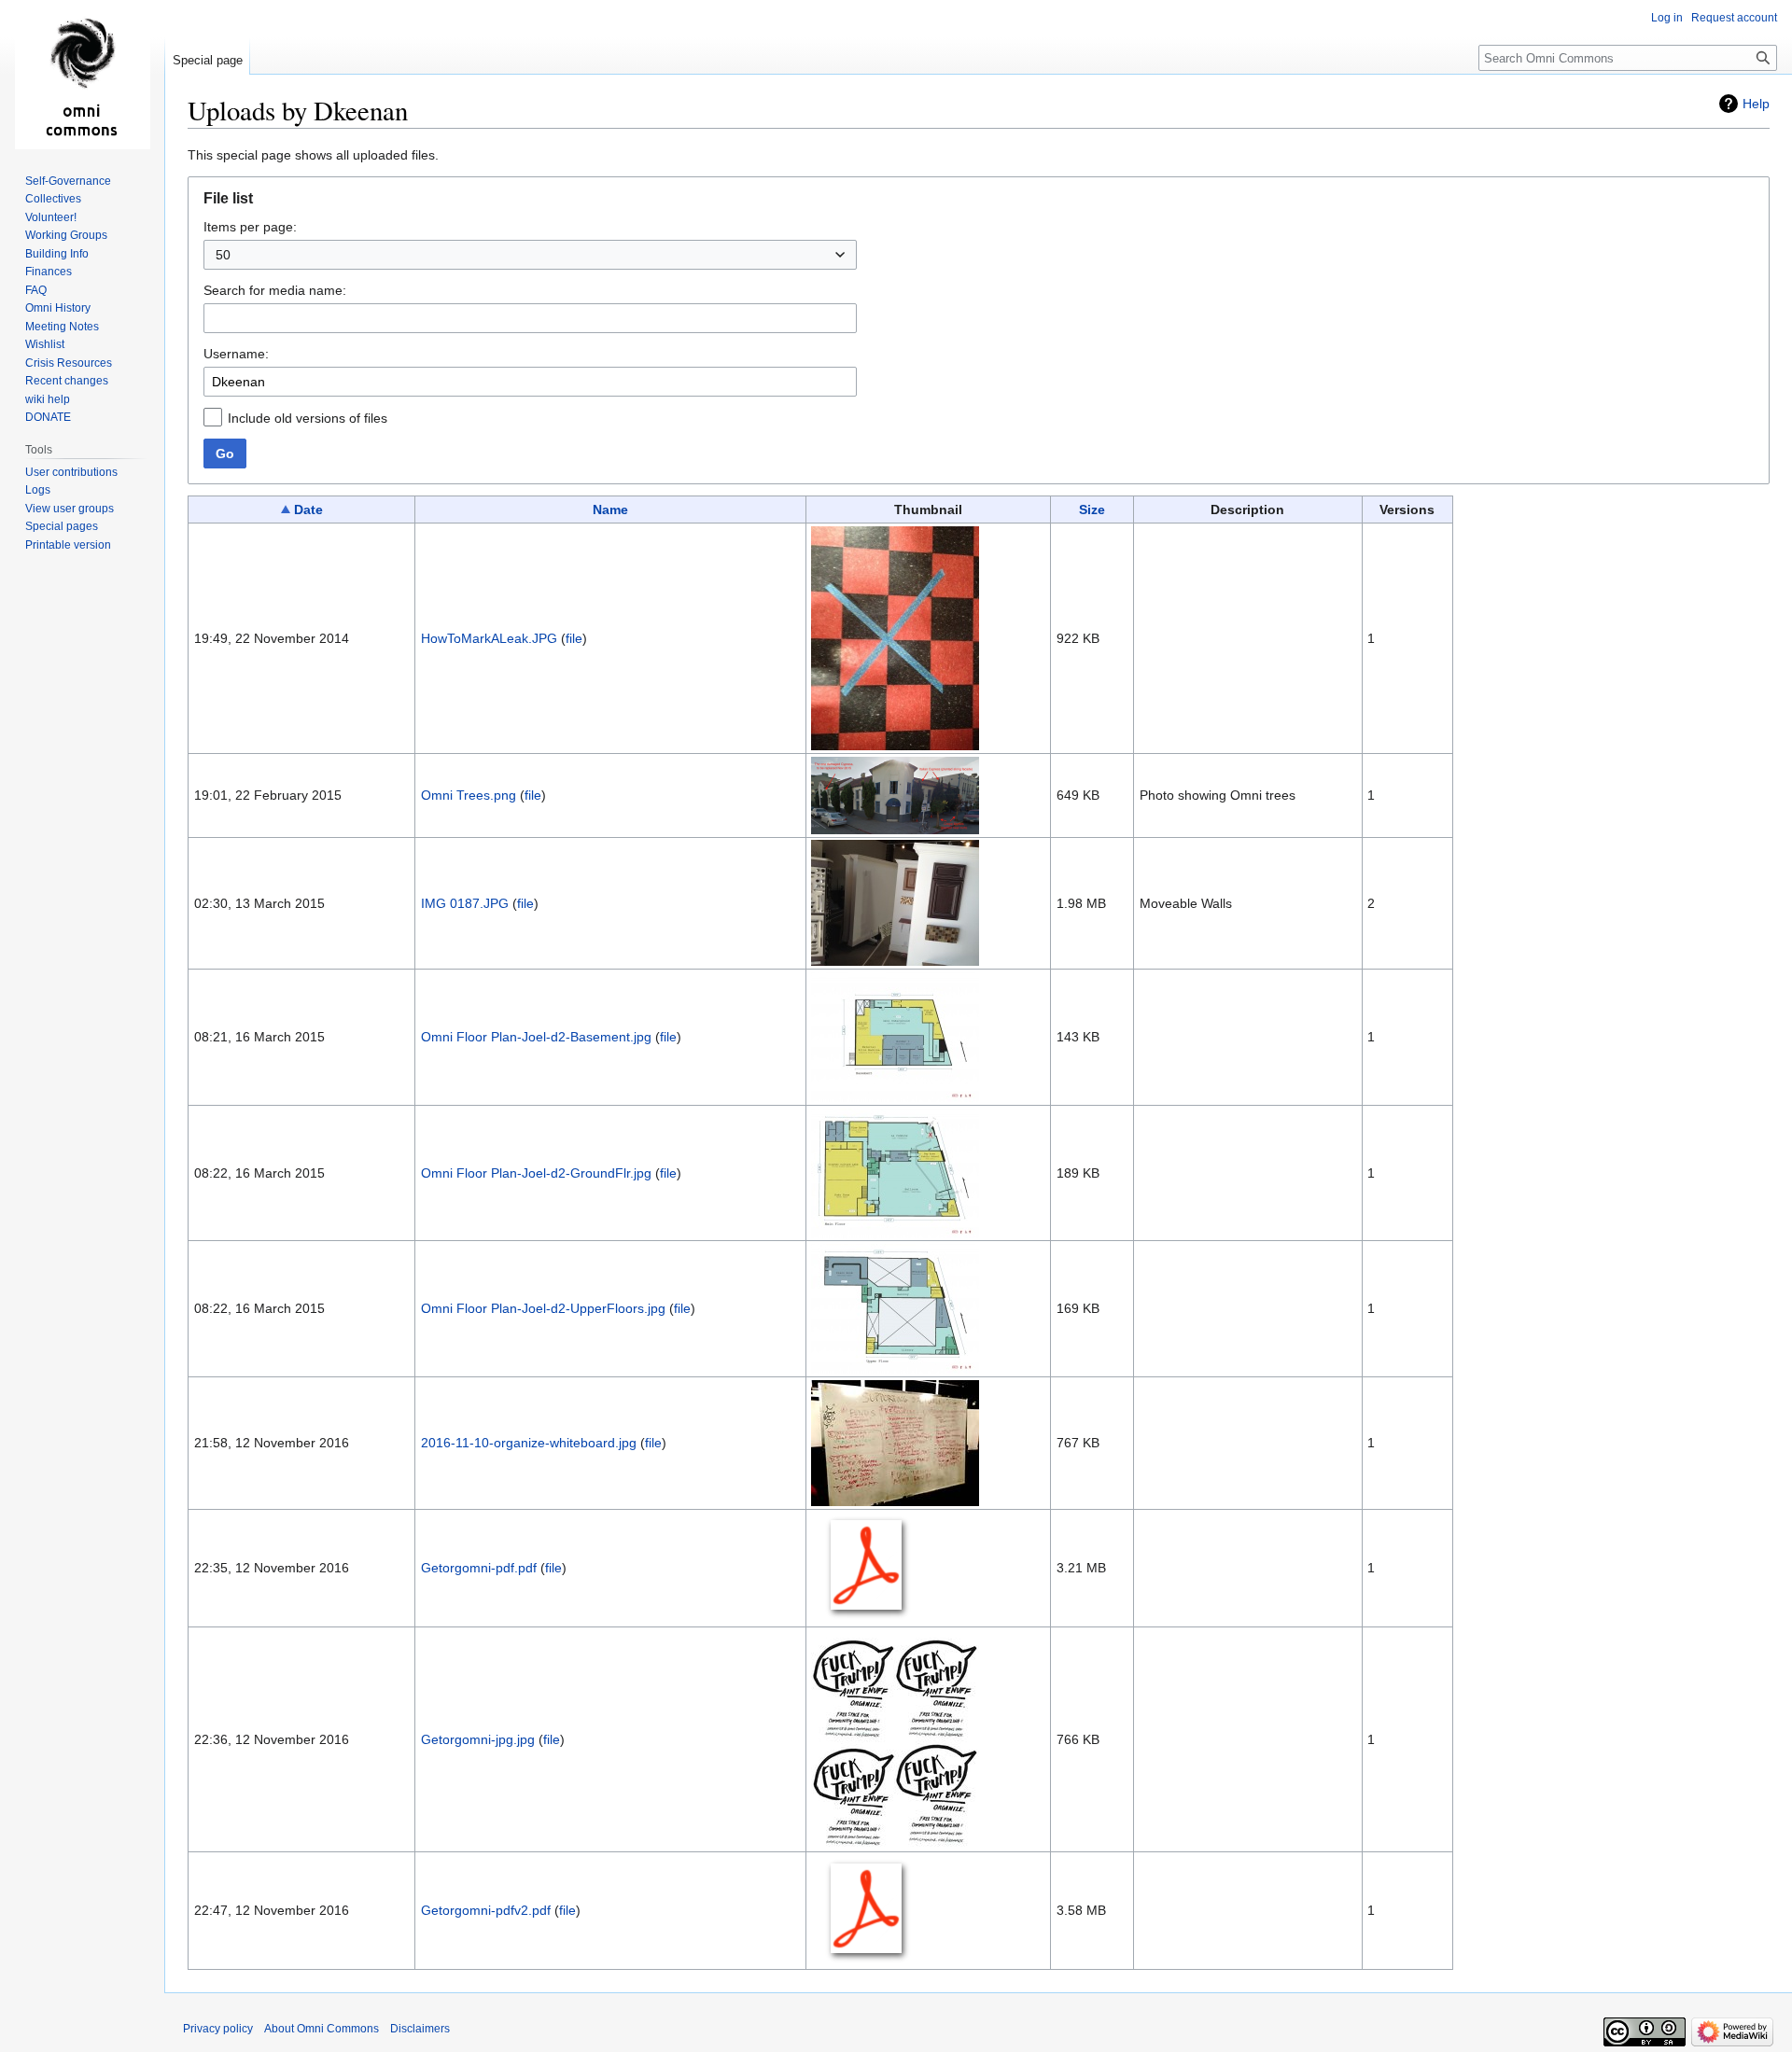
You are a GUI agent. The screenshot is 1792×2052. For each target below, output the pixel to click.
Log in (1667, 18)
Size (1092, 510)
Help (1756, 104)
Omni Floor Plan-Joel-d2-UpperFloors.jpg (543, 1308)
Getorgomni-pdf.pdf (479, 1568)
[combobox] (530, 255)
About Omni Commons (322, 2029)
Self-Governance (68, 181)
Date (308, 510)
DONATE (48, 417)
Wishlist (45, 344)
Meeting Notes (62, 327)
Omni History (58, 308)
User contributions (71, 472)
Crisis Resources (69, 363)
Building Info (57, 254)
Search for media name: (275, 290)
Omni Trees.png (469, 795)
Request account (1734, 18)
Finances (49, 272)
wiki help (48, 399)
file (574, 638)
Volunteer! (51, 217)
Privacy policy (218, 2029)
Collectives (53, 199)
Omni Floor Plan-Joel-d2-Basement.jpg (536, 1037)
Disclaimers (420, 2029)
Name (610, 510)
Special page (208, 60)
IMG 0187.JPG (465, 903)
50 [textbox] (223, 255)
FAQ (36, 290)
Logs (38, 490)
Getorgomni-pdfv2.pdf (486, 1910)
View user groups (70, 509)
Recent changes (67, 381)
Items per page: (250, 227)
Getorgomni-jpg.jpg (478, 1739)
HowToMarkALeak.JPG (489, 638)
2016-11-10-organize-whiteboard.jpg (529, 1443)
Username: (236, 354)
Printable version (68, 545)
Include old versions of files (308, 418)
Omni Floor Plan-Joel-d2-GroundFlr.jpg (536, 1173)
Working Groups (66, 235)
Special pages (62, 526)
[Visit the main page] (82, 75)
